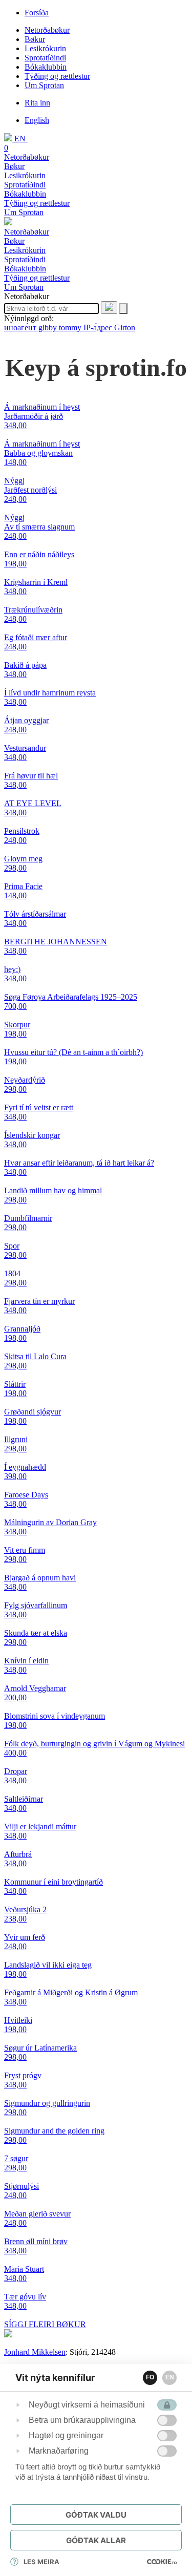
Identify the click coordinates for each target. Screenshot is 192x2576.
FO (150, 2377)
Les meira (41, 2562)
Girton (125, 328)
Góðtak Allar (96, 2540)
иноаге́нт (21, 328)
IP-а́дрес (99, 328)
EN (170, 2377)
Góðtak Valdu (96, 2515)
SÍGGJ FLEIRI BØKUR (45, 2324)
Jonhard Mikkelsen (35, 2352)
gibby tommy (61, 328)
